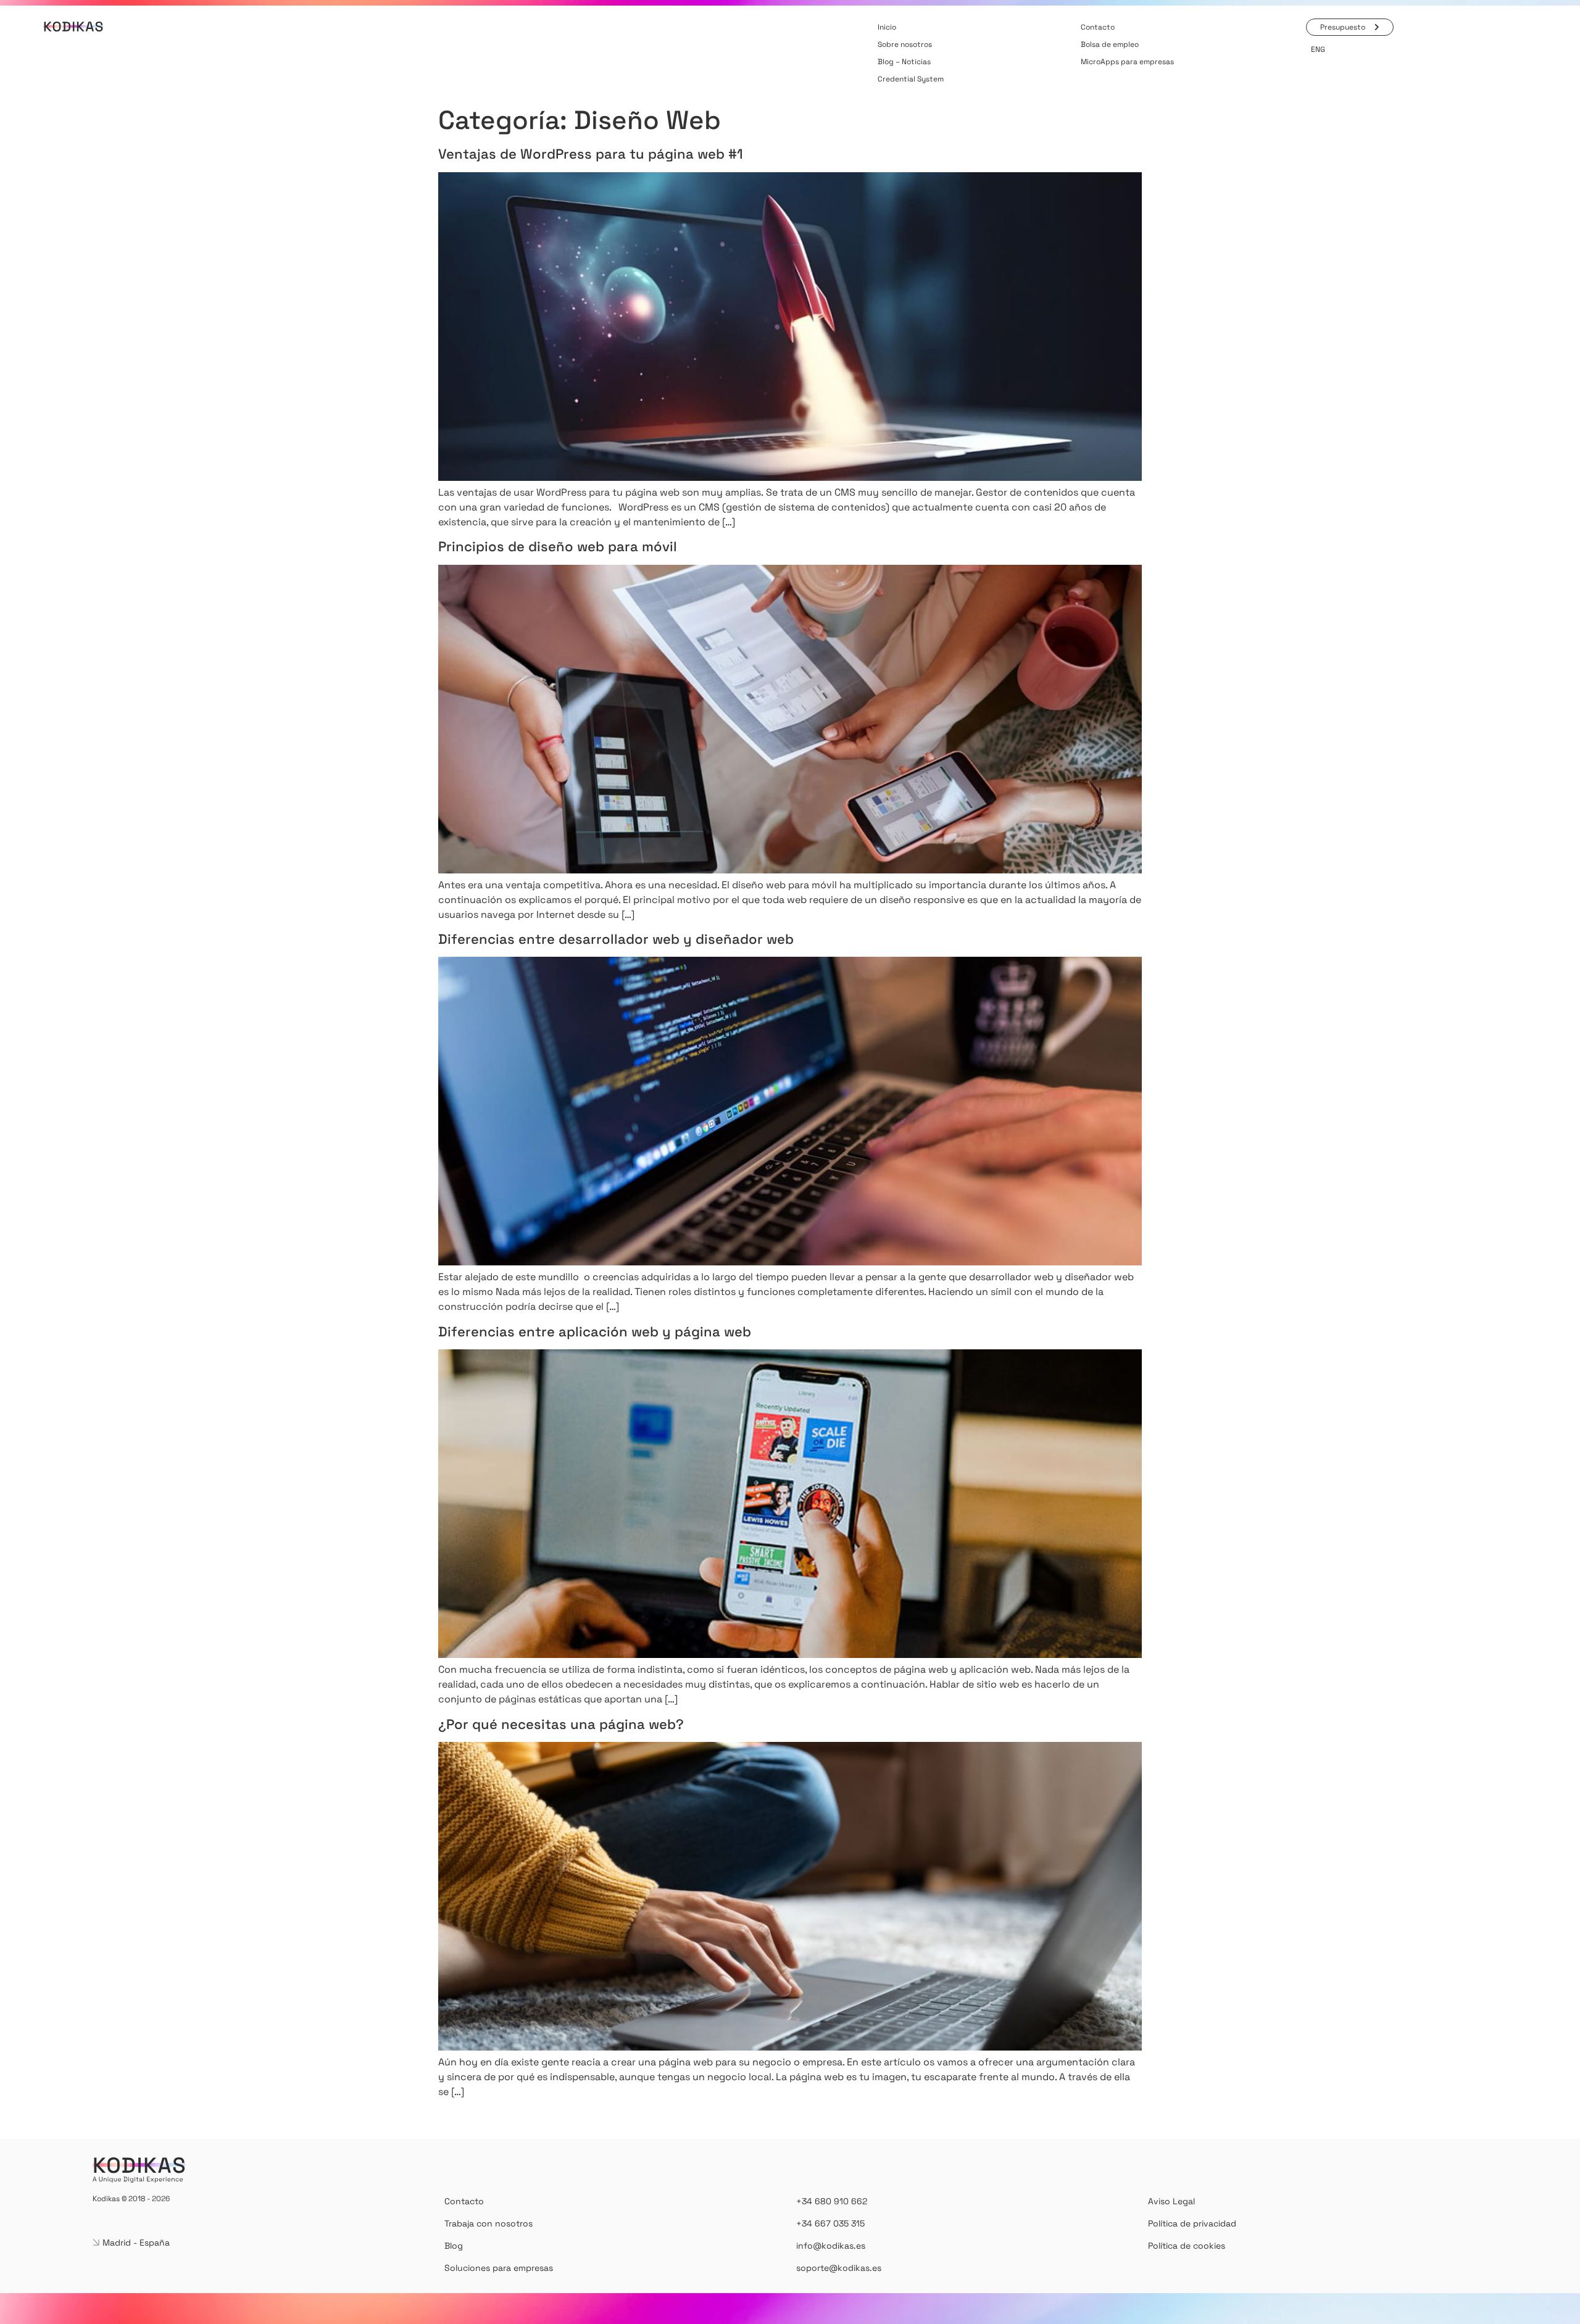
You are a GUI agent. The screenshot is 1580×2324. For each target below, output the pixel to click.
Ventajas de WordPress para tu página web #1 (591, 154)
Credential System (911, 79)
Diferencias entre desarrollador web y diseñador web (616, 939)
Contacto (1098, 27)
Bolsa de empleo (1110, 44)
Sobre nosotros (905, 44)
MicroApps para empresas (1127, 62)
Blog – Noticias (904, 62)
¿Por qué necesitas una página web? (561, 1724)
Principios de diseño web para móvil (558, 546)
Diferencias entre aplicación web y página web (595, 1331)
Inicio (887, 27)
